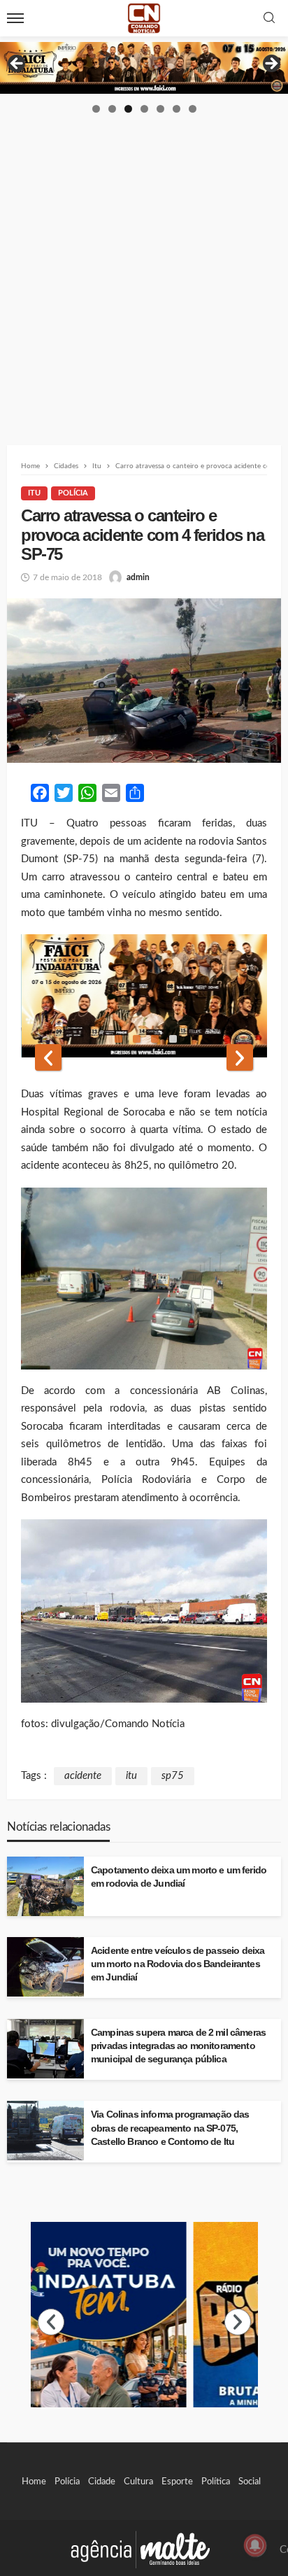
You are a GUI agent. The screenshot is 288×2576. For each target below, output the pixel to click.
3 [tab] (128, 109)
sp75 (173, 1776)
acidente (83, 1776)
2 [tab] (112, 109)
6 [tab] (177, 109)
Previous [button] (17, 64)
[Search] (269, 19)
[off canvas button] (15, 18)
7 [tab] (193, 109)
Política (216, 2482)
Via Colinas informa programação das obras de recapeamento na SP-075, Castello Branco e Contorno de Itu (170, 2128)
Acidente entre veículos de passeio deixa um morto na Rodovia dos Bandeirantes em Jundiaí (178, 1964)
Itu (34, 493)
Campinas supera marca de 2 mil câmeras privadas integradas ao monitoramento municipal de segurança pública (178, 2046)
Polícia (73, 493)
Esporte (177, 2482)
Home (34, 2482)
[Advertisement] (144, 266)
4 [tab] (144, 109)
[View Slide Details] (144, 68)
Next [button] (271, 64)
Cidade (102, 2482)
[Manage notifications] (255, 2545)
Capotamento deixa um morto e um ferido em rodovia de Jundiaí (179, 1877)
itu (131, 1776)
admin (138, 577)
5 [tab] (160, 109)
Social (250, 2482)
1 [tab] (96, 109)
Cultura (138, 2482)
